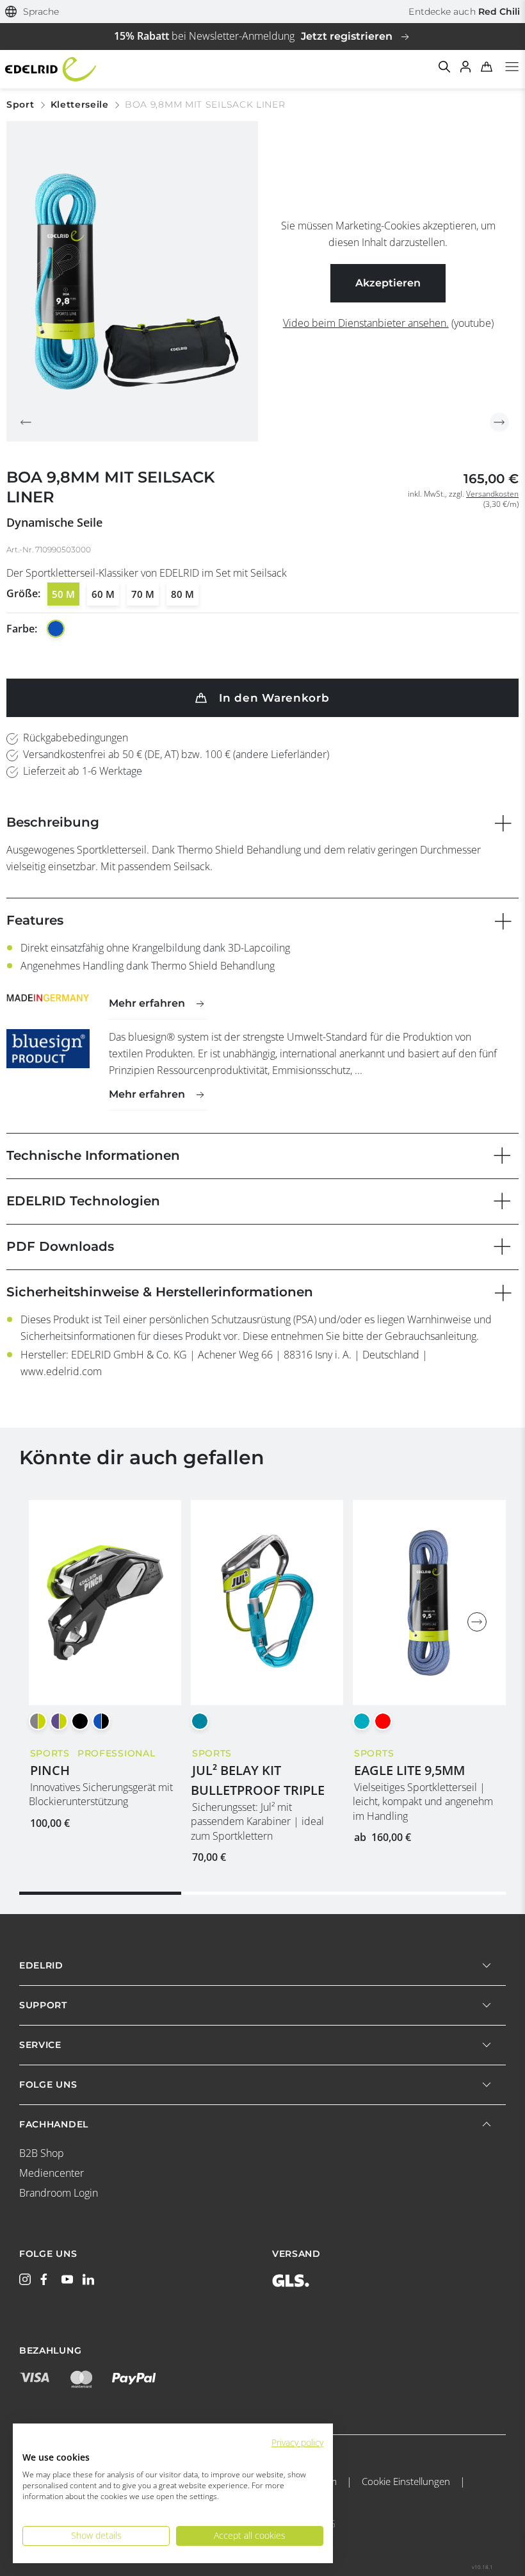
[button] (32, 12)
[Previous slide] (26, 422)
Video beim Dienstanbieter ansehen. (366, 323)
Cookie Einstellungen (406, 2481)
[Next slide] (499, 422)
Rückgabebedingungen (76, 738)
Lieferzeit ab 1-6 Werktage (83, 771)
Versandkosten (492, 494)
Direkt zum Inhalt (262, 8)
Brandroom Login (59, 2193)
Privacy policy (297, 2442)
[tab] (100, 1893)
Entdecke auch (464, 12)
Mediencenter (52, 2173)
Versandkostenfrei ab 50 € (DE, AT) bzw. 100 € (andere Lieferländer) (176, 754)
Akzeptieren (388, 283)
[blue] (56, 629)
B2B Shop (42, 2153)
